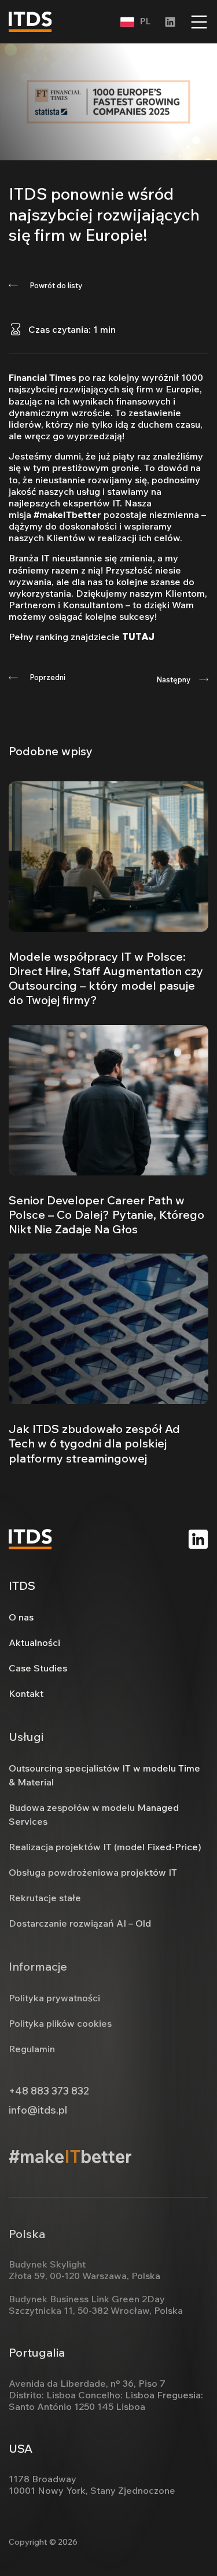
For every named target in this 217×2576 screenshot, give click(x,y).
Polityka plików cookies (60, 2023)
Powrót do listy (56, 285)
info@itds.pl (38, 2110)
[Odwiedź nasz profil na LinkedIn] (170, 22)
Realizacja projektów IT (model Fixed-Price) (105, 1847)
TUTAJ (138, 637)
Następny (173, 679)
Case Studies (38, 1668)
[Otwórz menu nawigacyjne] (199, 22)
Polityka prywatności (54, 1998)
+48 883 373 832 (49, 2091)
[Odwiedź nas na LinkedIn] (198, 1539)
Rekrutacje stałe (45, 1898)
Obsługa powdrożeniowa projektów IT (93, 1872)
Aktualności (34, 1642)
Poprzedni (47, 677)
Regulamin (32, 2049)
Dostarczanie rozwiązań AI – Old (80, 1923)
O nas (21, 1617)
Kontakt (26, 1693)
